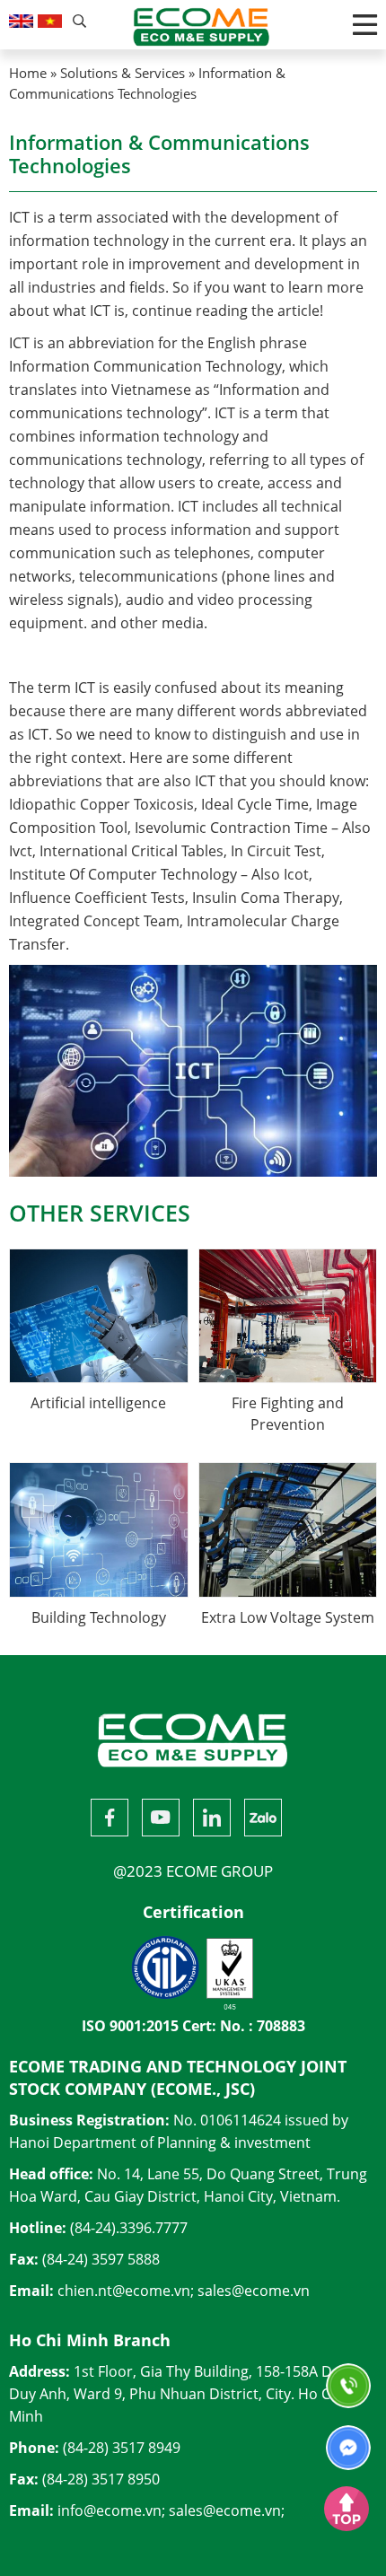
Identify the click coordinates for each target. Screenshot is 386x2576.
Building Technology (99, 1617)
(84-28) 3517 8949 (122, 2448)
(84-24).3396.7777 (129, 2228)
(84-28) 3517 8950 (101, 2479)
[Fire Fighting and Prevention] (288, 1315)
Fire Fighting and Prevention (288, 1414)
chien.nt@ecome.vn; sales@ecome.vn (184, 2291)
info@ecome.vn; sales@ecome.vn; (171, 2510)
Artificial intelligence (98, 1403)
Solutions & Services (123, 73)
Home (28, 73)
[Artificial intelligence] (99, 1315)
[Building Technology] (99, 1529)
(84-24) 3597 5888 (101, 2259)
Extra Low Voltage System (288, 1617)
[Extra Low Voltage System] (288, 1529)
